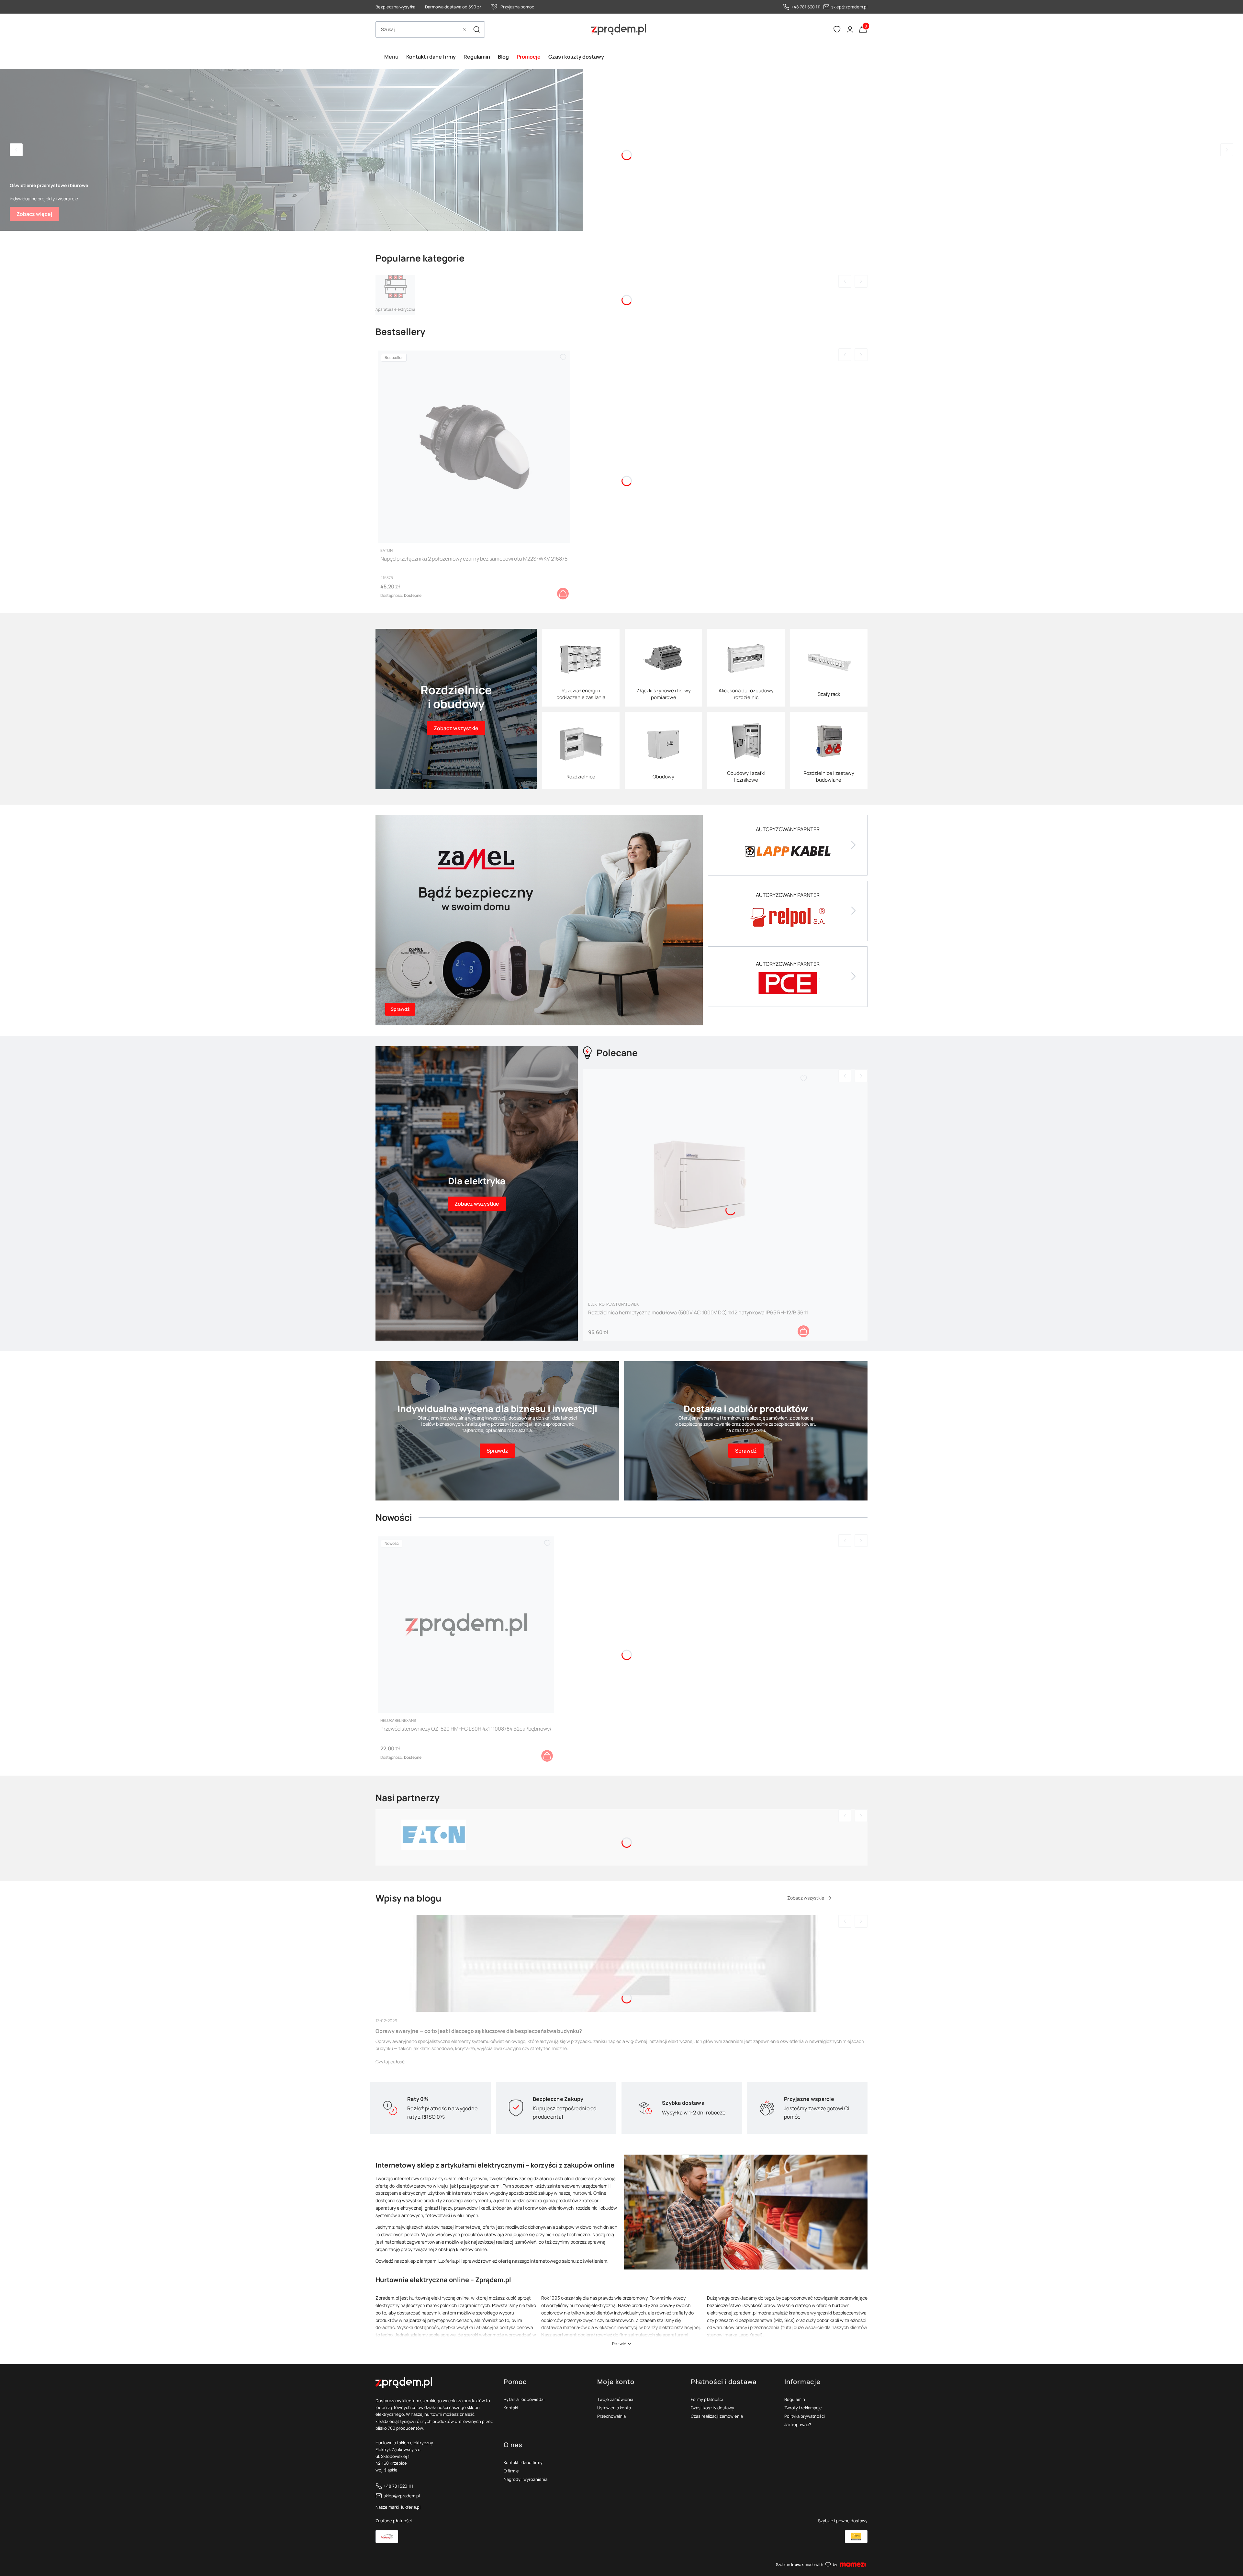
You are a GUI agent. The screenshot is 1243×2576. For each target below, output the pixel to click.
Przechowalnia (611, 2416)
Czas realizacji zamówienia (717, 2416)
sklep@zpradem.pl (849, 7)
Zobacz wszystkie (806, 1898)
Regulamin (795, 2399)
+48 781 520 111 (806, 7)
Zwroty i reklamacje (803, 2408)
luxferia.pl (411, 2507)
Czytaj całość (390, 2062)
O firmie (511, 2471)
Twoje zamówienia (615, 2399)
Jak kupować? (798, 2425)
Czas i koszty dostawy (712, 2408)
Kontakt (511, 2408)
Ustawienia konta (614, 2408)
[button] (476, 29)
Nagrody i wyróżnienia (526, 2479)
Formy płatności (707, 2399)
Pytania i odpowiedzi (524, 2399)
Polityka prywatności (805, 2416)
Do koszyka (563, 594)
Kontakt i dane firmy (523, 2462)
